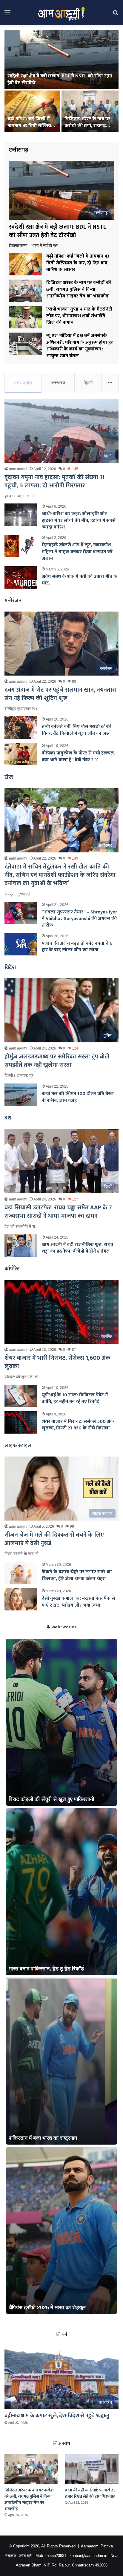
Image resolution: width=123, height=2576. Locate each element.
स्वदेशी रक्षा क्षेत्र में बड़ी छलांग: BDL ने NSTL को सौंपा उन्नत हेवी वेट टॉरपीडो (60, 79)
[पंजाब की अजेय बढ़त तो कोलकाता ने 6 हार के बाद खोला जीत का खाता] (21, 944)
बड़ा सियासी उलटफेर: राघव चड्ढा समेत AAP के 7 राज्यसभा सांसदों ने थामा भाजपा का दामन (58, 1212)
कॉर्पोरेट (12, 1269)
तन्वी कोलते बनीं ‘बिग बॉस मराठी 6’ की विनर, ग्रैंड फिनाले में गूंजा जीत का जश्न (77, 730)
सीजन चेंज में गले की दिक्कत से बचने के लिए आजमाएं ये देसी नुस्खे (54, 1539)
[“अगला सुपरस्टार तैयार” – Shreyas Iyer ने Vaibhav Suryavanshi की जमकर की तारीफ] (21, 913)
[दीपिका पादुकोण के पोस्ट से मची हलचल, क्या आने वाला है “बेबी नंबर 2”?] (21, 754)
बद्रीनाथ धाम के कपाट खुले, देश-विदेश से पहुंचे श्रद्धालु (57, 2416)
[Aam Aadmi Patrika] (61, 13)
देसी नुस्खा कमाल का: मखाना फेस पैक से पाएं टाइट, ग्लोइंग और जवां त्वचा (78, 1602)
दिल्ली (88, 383)
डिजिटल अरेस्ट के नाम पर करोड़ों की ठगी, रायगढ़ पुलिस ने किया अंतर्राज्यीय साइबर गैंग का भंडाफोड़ (87, 129)
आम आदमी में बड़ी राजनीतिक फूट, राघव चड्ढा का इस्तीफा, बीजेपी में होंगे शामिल (77, 1248)
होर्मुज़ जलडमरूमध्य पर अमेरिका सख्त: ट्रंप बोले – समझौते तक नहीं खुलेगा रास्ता (59, 1061)
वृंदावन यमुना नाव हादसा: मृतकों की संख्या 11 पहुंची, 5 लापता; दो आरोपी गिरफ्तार (54, 481)
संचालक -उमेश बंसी (19, 2556)
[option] (61, 82)
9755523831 (56, 2556)
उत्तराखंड (58, 383)
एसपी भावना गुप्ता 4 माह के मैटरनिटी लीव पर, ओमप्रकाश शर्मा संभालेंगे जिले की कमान (79, 316)
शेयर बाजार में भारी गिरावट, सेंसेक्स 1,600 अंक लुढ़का (57, 1362)
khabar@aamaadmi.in (88, 2556)
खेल (9, 777)
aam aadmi (18, 469)
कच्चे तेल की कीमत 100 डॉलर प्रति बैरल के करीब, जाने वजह (78, 1097)
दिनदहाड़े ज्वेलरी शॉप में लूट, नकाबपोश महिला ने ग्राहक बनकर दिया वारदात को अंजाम (77, 552)
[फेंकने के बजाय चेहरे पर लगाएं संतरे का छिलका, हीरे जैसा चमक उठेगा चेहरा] (21, 1573)
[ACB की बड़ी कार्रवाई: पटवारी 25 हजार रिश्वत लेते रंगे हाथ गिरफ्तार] (92, 2469)
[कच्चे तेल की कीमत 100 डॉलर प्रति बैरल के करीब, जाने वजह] (21, 1095)
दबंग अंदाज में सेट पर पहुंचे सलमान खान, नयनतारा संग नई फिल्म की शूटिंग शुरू (61, 694)
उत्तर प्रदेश (23, 383)
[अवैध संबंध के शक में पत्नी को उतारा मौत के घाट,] (21, 577)
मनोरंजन (13, 601)
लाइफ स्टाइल (18, 1446)
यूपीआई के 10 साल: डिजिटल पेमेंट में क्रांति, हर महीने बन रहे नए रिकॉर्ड (75, 1398)
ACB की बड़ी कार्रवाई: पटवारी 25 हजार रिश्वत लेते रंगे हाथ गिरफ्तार (90, 2493)
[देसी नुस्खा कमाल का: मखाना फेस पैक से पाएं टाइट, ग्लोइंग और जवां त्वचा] (21, 1599)
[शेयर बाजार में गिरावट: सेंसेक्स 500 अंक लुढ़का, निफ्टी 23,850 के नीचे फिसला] (21, 1422)
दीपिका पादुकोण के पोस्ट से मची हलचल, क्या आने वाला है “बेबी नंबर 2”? (79, 756)
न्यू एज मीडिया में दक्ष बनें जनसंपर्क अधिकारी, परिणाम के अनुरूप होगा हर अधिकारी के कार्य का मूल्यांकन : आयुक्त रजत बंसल (80, 346)
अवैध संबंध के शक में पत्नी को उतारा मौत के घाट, (80, 580)
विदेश (10, 968)
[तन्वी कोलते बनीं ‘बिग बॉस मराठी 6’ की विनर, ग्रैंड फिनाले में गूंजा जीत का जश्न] (21, 728)
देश (8, 1118)
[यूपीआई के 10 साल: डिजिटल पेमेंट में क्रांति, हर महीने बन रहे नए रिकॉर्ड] (21, 1396)
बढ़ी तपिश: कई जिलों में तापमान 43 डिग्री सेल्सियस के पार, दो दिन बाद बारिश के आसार (31, 129)
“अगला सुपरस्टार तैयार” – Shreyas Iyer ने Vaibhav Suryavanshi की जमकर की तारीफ (79, 919)
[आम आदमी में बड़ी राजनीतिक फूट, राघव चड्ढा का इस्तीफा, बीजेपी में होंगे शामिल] (21, 1246)
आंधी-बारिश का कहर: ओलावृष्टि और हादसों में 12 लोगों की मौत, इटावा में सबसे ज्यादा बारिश (79, 520)
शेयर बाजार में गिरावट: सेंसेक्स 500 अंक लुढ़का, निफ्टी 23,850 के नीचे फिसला (78, 1425)
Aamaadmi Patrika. (97, 2546)
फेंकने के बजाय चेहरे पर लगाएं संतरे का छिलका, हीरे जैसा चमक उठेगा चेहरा (77, 1575)
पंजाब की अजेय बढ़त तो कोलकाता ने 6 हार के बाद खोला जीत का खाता (77, 947)
